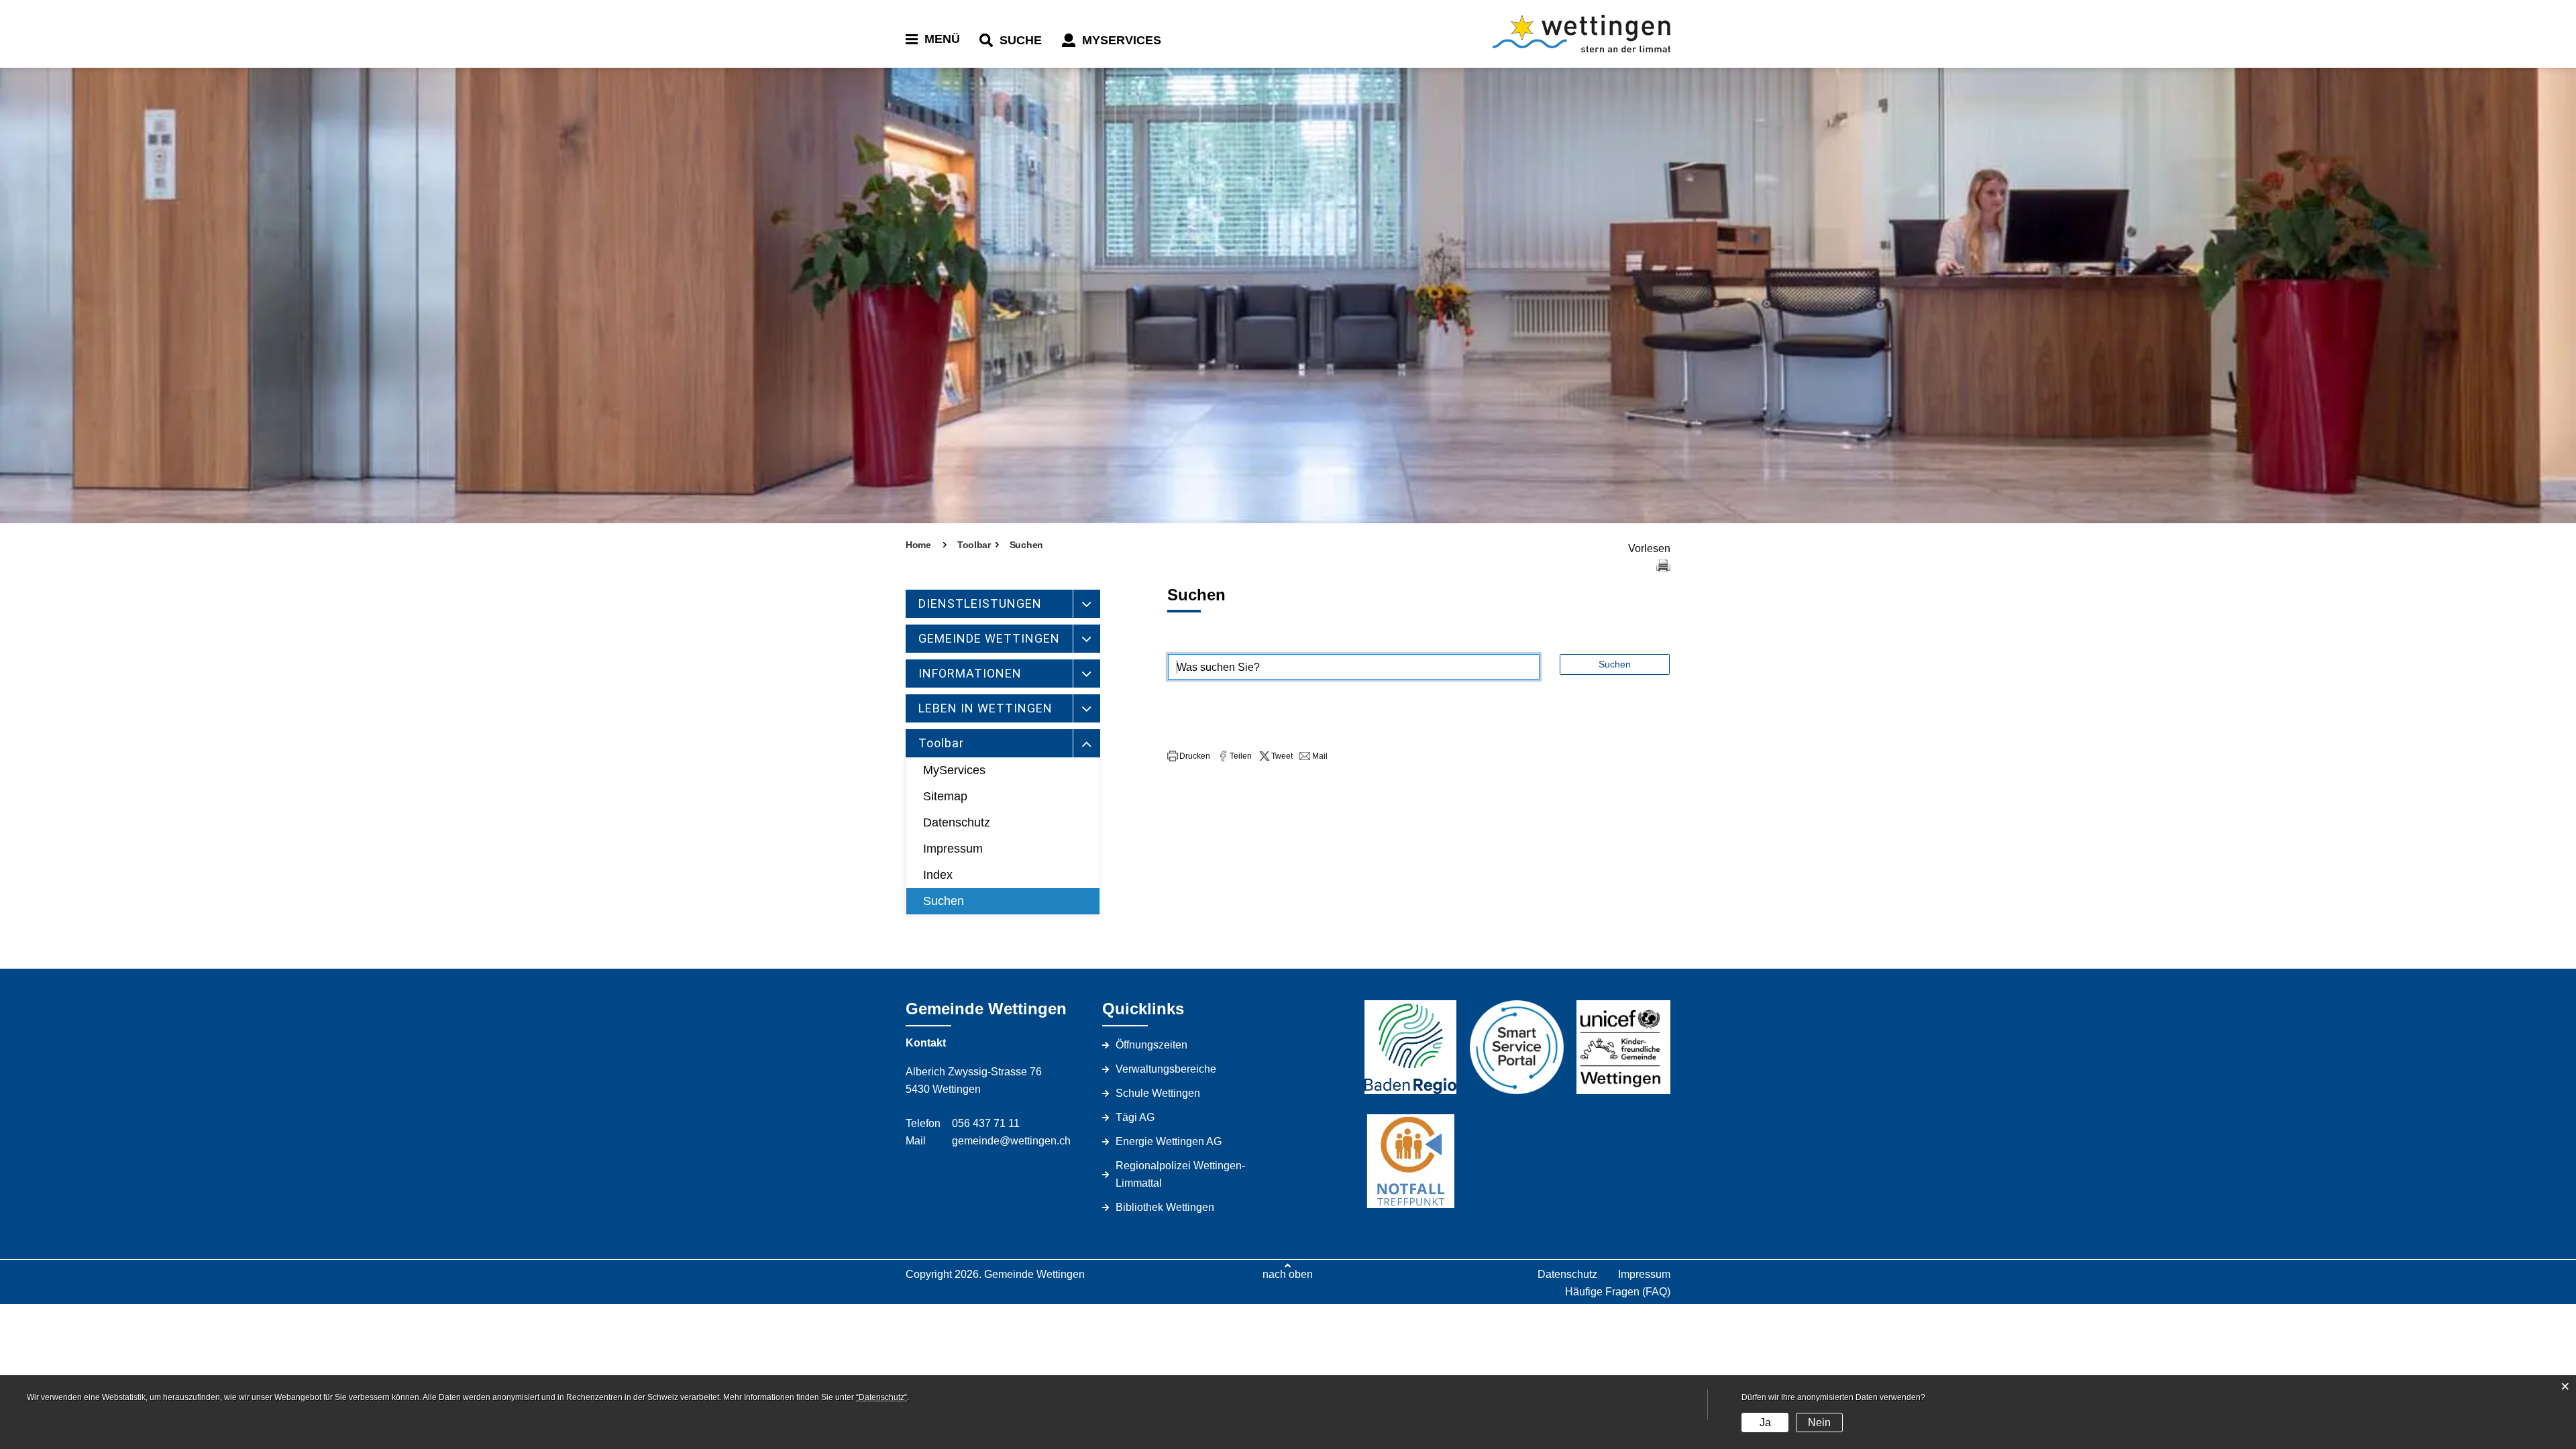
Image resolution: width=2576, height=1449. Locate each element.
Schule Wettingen (1158, 1093)
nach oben (1288, 1274)
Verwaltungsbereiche (1166, 1069)
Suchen (944, 901)
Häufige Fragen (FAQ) (1618, 1292)
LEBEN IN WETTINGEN (985, 708)
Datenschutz (957, 822)
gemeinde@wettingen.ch (1011, 1141)
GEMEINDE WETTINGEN (989, 638)
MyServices (954, 770)
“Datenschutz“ (881, 1397)
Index (938, 875)
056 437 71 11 (986, 1123)
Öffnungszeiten (1151, 1045)
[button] (1189, 756)
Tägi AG (1135, 1117)
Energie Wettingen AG (1169, 1141)
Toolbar (941, 743)
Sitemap (945, 796)
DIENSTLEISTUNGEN (980, 603)
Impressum (953, 849)
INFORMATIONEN (970, 673)
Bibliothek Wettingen (1165, 1207)
